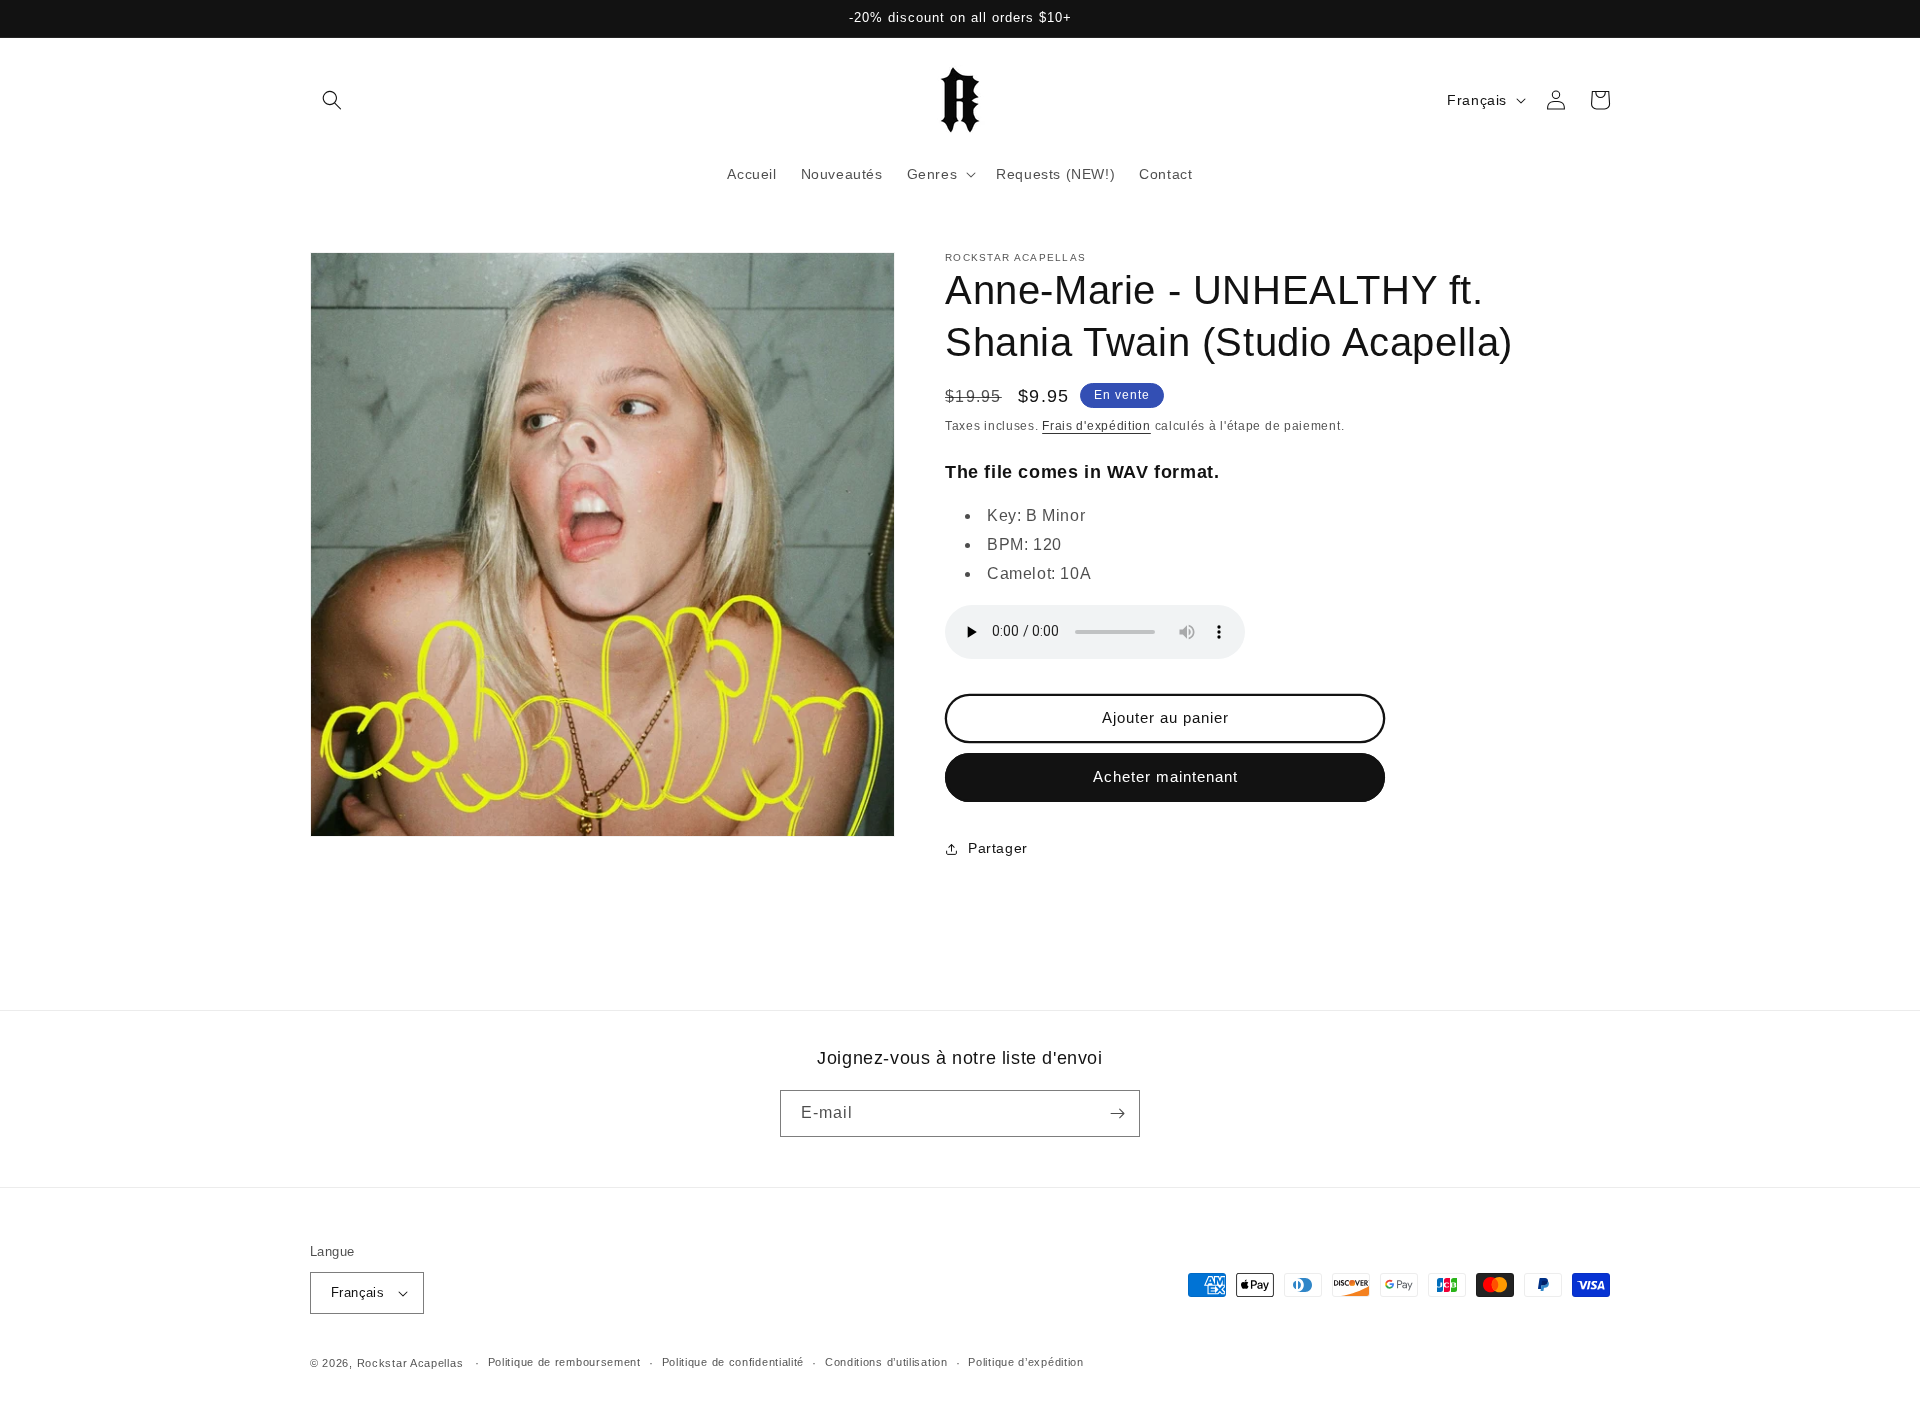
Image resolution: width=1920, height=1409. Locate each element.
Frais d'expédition (1096, 426)
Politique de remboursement (564, 1362)
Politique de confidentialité (733, 1362)
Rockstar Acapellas (410, 1363)
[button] (332, 100)
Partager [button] (998, 848)
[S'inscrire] (1117, 1113)
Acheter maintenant (1165, 776)
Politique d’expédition (1025, 1362)
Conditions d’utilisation (886, 1362)
